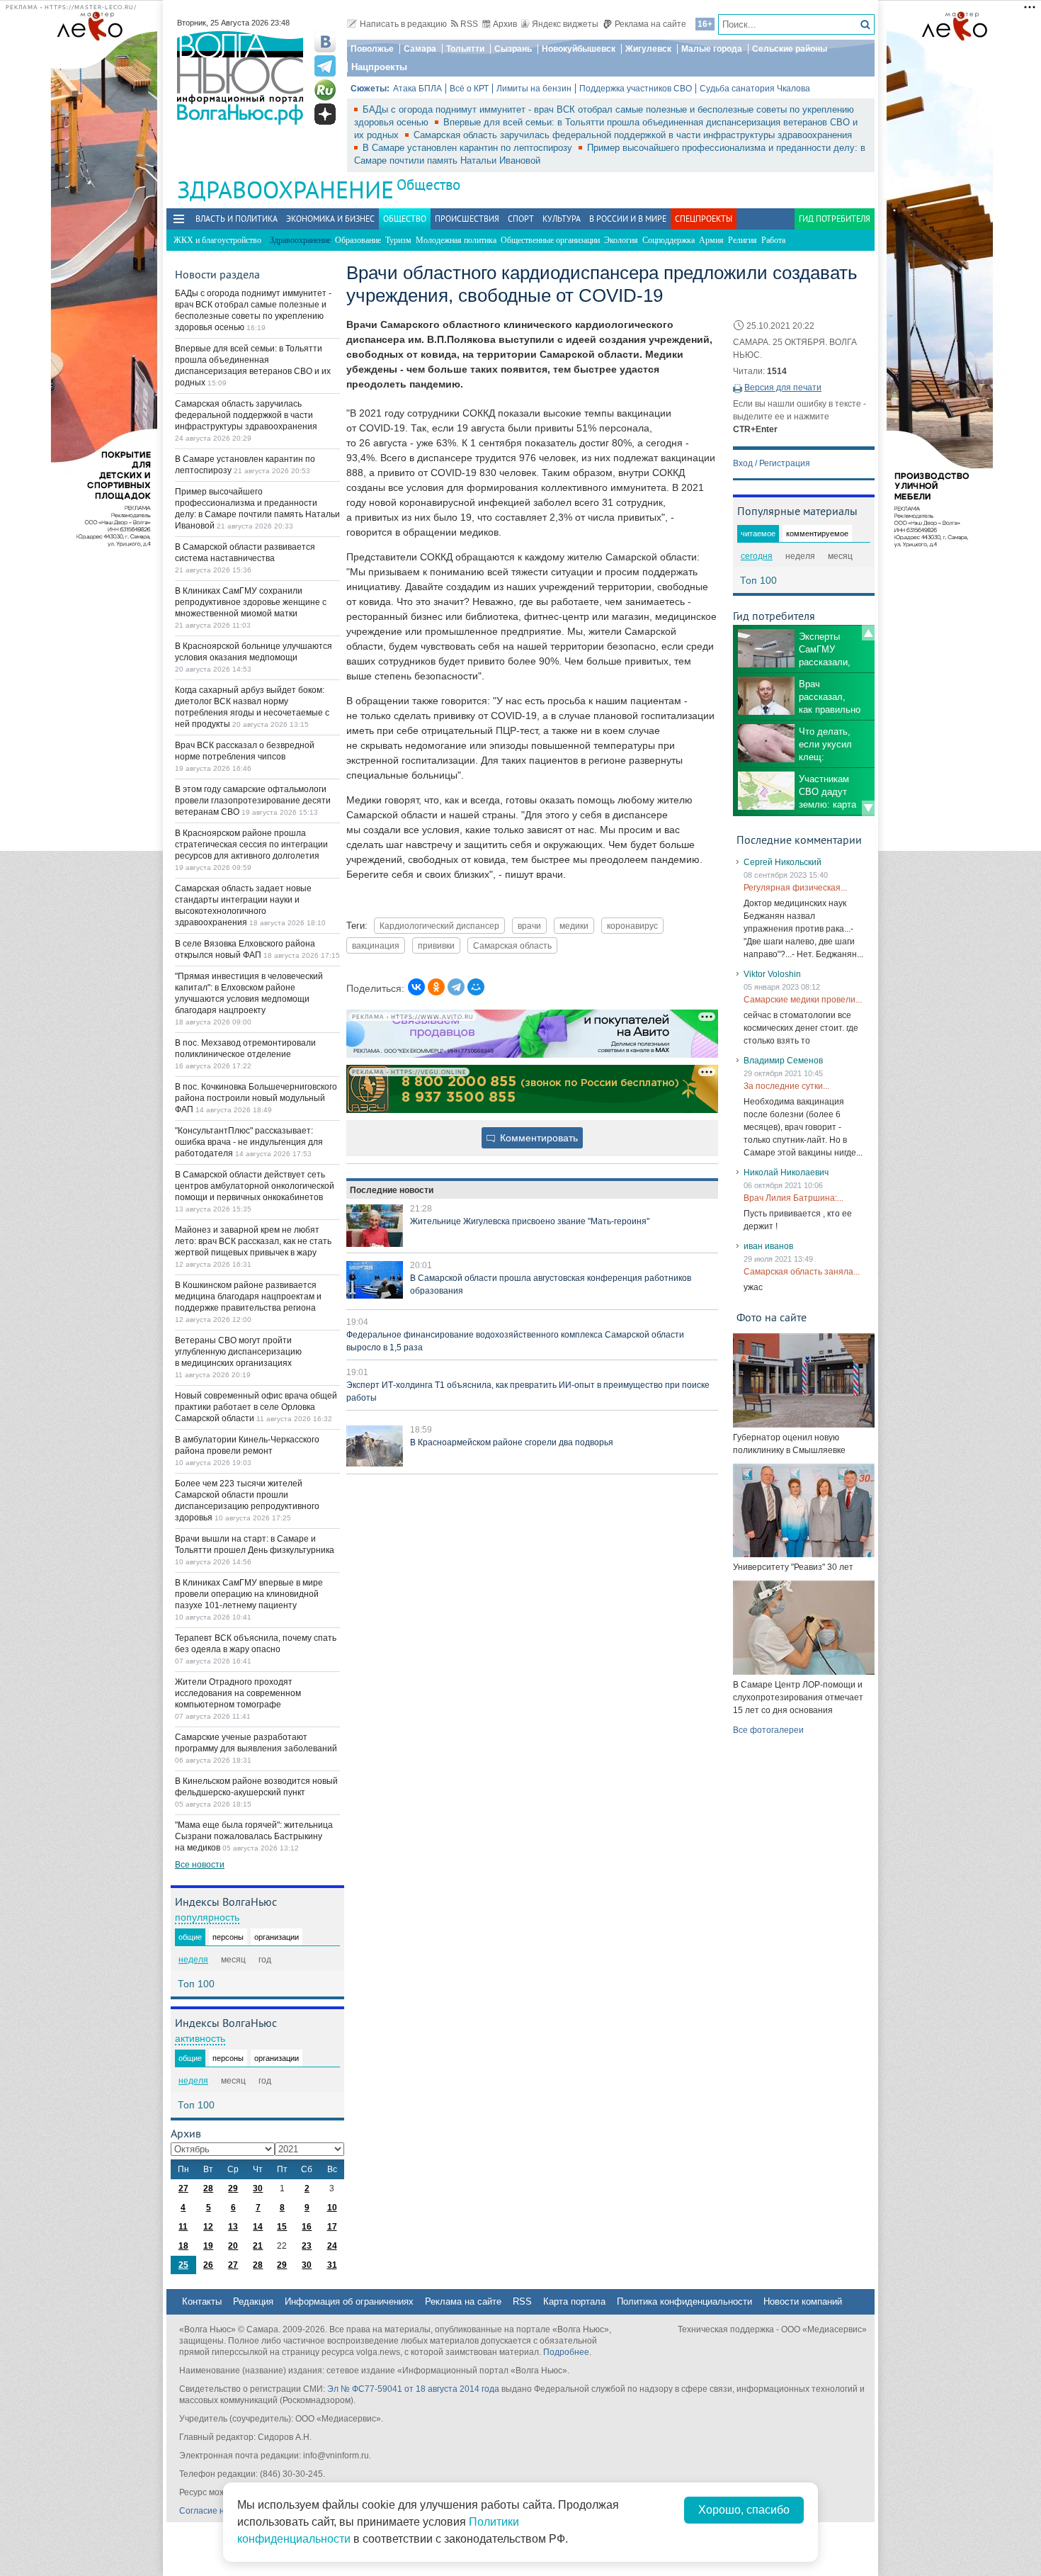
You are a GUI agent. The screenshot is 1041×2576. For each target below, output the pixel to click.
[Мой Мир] (476, 987)
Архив (505, 24)
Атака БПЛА (417, 89)
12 (208, 2227)
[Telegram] (456, 987)
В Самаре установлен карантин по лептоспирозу (469, 148)
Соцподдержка (669, 240)
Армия (711, 240)
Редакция (253, 2301)
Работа (773, 240)
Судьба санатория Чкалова (755, 89)
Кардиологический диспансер (439, 926)
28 (208, 2188)
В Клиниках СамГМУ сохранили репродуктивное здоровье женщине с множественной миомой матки (251, 602)
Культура (562, 219)
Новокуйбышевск (579, 49)
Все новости (200, 1865)
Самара (420, 49)
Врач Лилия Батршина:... (793, 1198)
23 (307, 2246)
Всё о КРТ (469, 89)
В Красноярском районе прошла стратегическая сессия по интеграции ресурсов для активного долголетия (251, 844)
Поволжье (372, 49)
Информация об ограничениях (349, 2301)
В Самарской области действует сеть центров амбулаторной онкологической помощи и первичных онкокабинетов (255, 1186)
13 (233, 2227)
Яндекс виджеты (565, 24)
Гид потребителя (835, 219)
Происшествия (467, 219)
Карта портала (574, 2301)
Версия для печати (783, 388)
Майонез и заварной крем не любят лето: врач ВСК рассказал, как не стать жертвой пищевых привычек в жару (253, 1241)
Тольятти (465, 49)
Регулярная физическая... (795, 888)
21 (258, 2246)
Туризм (398, 240)
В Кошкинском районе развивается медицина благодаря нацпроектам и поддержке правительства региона (248, 1297)
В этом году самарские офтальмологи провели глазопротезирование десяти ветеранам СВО (253, 801)
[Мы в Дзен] (325, 114)
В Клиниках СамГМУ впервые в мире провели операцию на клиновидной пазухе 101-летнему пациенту (249, 1594)
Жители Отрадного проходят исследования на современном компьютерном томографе (238, 1693)
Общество (428, 185)
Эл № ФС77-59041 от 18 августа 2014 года (413, 2389)
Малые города (712, 49)
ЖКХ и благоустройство (217, 240)
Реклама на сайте (650, 24)
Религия (743, 240)
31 (332, 2265)
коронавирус (632, 926)
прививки (436, 945)
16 (307, 2227)
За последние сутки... (786, 1086)
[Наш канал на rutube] (325, 90)
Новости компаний (803, 2301)
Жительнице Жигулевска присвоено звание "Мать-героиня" (530, 1221)
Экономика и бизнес (330, 219)
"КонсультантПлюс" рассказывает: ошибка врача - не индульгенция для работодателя (249, 1142)
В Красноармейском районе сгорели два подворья (512, 1442)
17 (332, 2227)
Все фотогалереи (768, 1730)
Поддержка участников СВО (636, 89)
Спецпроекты (704, 219)
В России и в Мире (628, 219)
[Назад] (868, 633)
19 (208, 2246)
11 (183, 2227)
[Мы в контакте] (325, 42)
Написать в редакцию (403, 24)
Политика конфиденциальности (684, 2301)
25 (183, 2265)
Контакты (202, 2301)
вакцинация (376, 945)
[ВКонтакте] (416, 987)
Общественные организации (550, 240)
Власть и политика (237, 219)
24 (332, 2246)
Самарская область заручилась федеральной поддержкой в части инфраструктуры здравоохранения (633, 135)
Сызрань (513, 49)
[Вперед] (868, 808)
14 (258, 2227)
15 (282, 2227)
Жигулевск (648, 49)
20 (233, 2246)
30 (258, 2188)
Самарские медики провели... (803, 1000)
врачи (529, 926)
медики (574, 926)
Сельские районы (790, 49)
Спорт (521, 219)
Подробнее (566, 2352)
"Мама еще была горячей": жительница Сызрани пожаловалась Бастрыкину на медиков (254, 1836)
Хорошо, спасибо (744, 2510)
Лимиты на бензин (534, 89)
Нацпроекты (379, 67)
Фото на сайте (772, 1317)
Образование (358, 240)
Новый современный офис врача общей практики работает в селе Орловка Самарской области (256, 1407)
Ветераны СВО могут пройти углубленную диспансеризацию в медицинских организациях (238, 1352)
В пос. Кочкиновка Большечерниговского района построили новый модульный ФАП (256, 1098)
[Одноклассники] (436, 987)
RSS (469, 24)
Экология (621, 240)
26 (208, 2265)
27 (183, 2188)
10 (332, 2208)
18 (183, 2246)
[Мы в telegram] (325, 66)
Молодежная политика (456, 240)
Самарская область (512, 945)
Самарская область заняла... (802, 1272)
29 (233, 2188)
